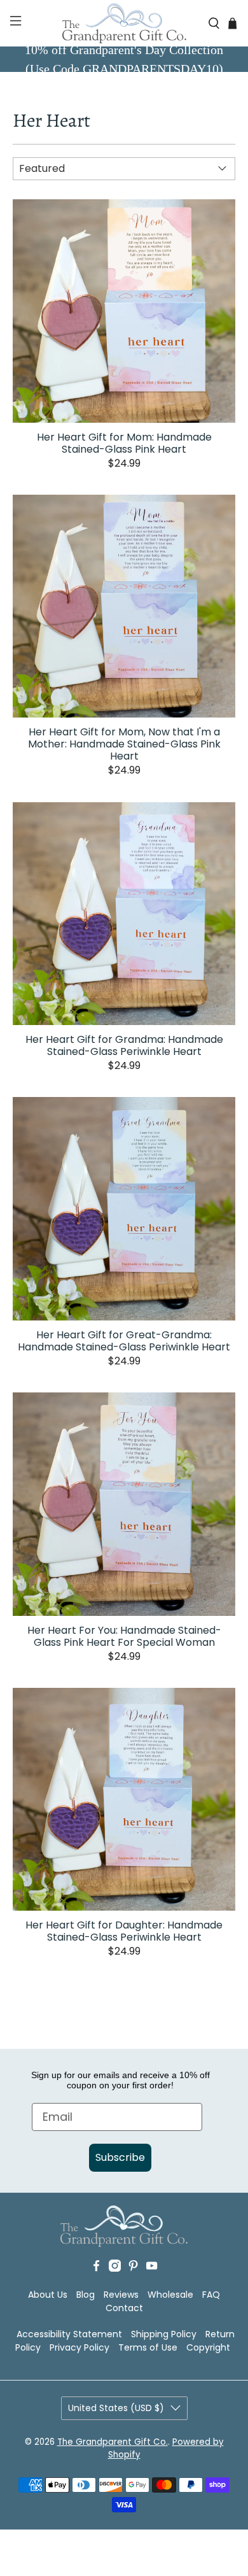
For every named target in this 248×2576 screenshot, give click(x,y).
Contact (124, 2308)
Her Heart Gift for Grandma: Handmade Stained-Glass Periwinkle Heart (124, 1045)
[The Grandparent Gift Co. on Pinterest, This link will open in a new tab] (133, 2268)
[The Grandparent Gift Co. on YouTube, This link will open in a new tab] (152, 2268)
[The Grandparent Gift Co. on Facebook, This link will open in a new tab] (96, 2268)
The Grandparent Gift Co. (113, 2442)
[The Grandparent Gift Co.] (124, 23)
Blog (86, 2295)
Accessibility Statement (69, 2334)
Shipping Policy (164, 2334)
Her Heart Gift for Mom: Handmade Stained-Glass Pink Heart (124, 442)
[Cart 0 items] (232, 23)
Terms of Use (148, 2347)
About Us (48, 2295)
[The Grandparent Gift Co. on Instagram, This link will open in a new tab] (115, 2268)
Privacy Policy (79, 2347)
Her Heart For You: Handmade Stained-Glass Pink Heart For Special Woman (124, 1636)
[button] (14, 23)
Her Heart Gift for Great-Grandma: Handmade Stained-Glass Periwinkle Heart (124, 1340)
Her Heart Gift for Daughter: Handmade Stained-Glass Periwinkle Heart (124, 1930)
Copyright (208, 2347)
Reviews (121, 2295)
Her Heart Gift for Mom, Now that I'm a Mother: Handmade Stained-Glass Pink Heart (124, 743)
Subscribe (120, 2157)
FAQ (211, 2295)
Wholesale (170, 2295)
